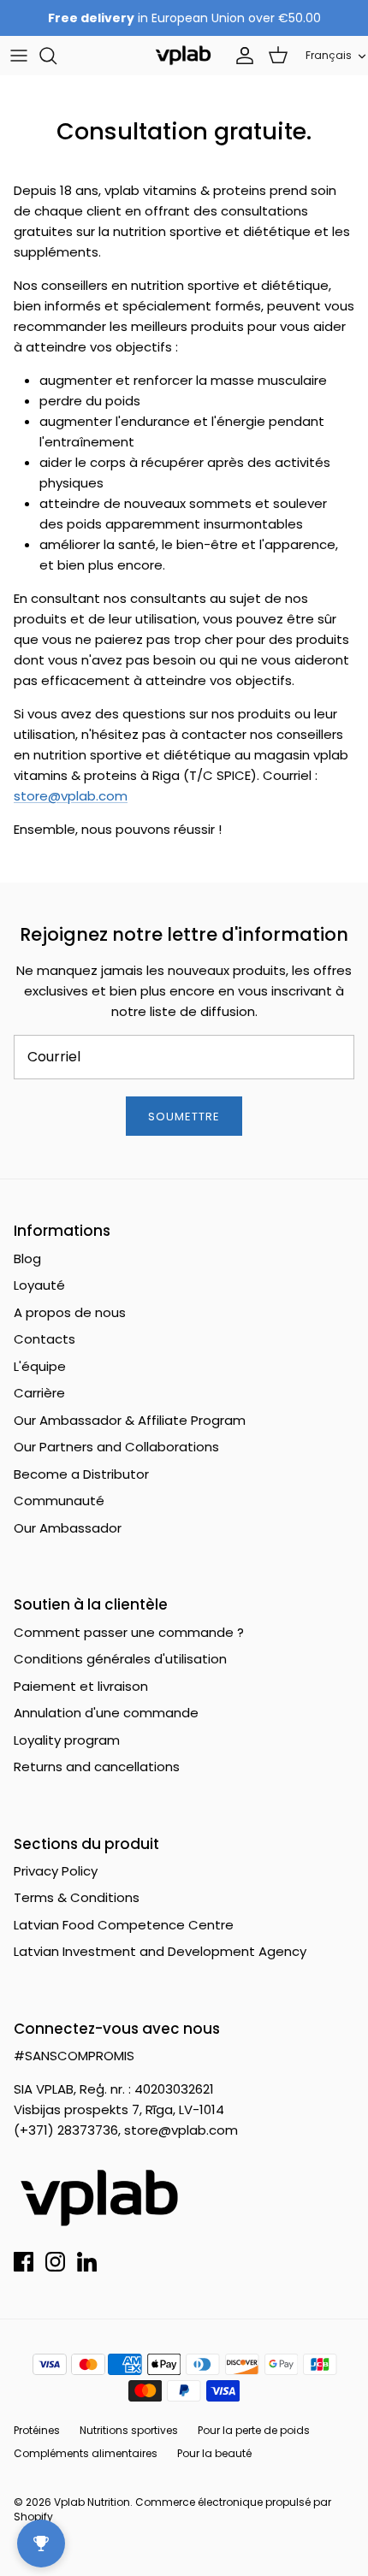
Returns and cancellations (97, 1767)
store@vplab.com (71, 796)
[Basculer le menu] (19, 56)
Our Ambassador (68, 1528)
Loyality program (67, 1740)
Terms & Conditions (77, 1897)
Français (329, 55)
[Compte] (240, 56)
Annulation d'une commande (106, 1713)
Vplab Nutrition (92, 2502)
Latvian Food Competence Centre (124, 1925)
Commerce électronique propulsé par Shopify (172, 2509)
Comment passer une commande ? (129, 1632)
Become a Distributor (81, 1474)
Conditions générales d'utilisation (120, 1659)
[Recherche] (56, 56)
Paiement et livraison (81, 1686)
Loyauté (39, 1285)
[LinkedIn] (87, 2262)
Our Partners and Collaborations (116, 1447)
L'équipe (40, 1366)
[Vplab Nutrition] (183, 55)
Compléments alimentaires (86, 2453)
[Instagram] (55, 2262)
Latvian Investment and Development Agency (160, 1951)
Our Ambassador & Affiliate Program (130, 1420)
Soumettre (184, 1117)
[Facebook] (24, 2262)
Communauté (59, 1501)
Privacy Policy (56, 1871)
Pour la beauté (214, 2453)
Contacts (45, 1339)
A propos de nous (70, 1312)
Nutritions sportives (129, 2430)
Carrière (39, 1393)
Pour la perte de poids (254, 2430)
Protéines (37, 2430)
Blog (27, 1258)
